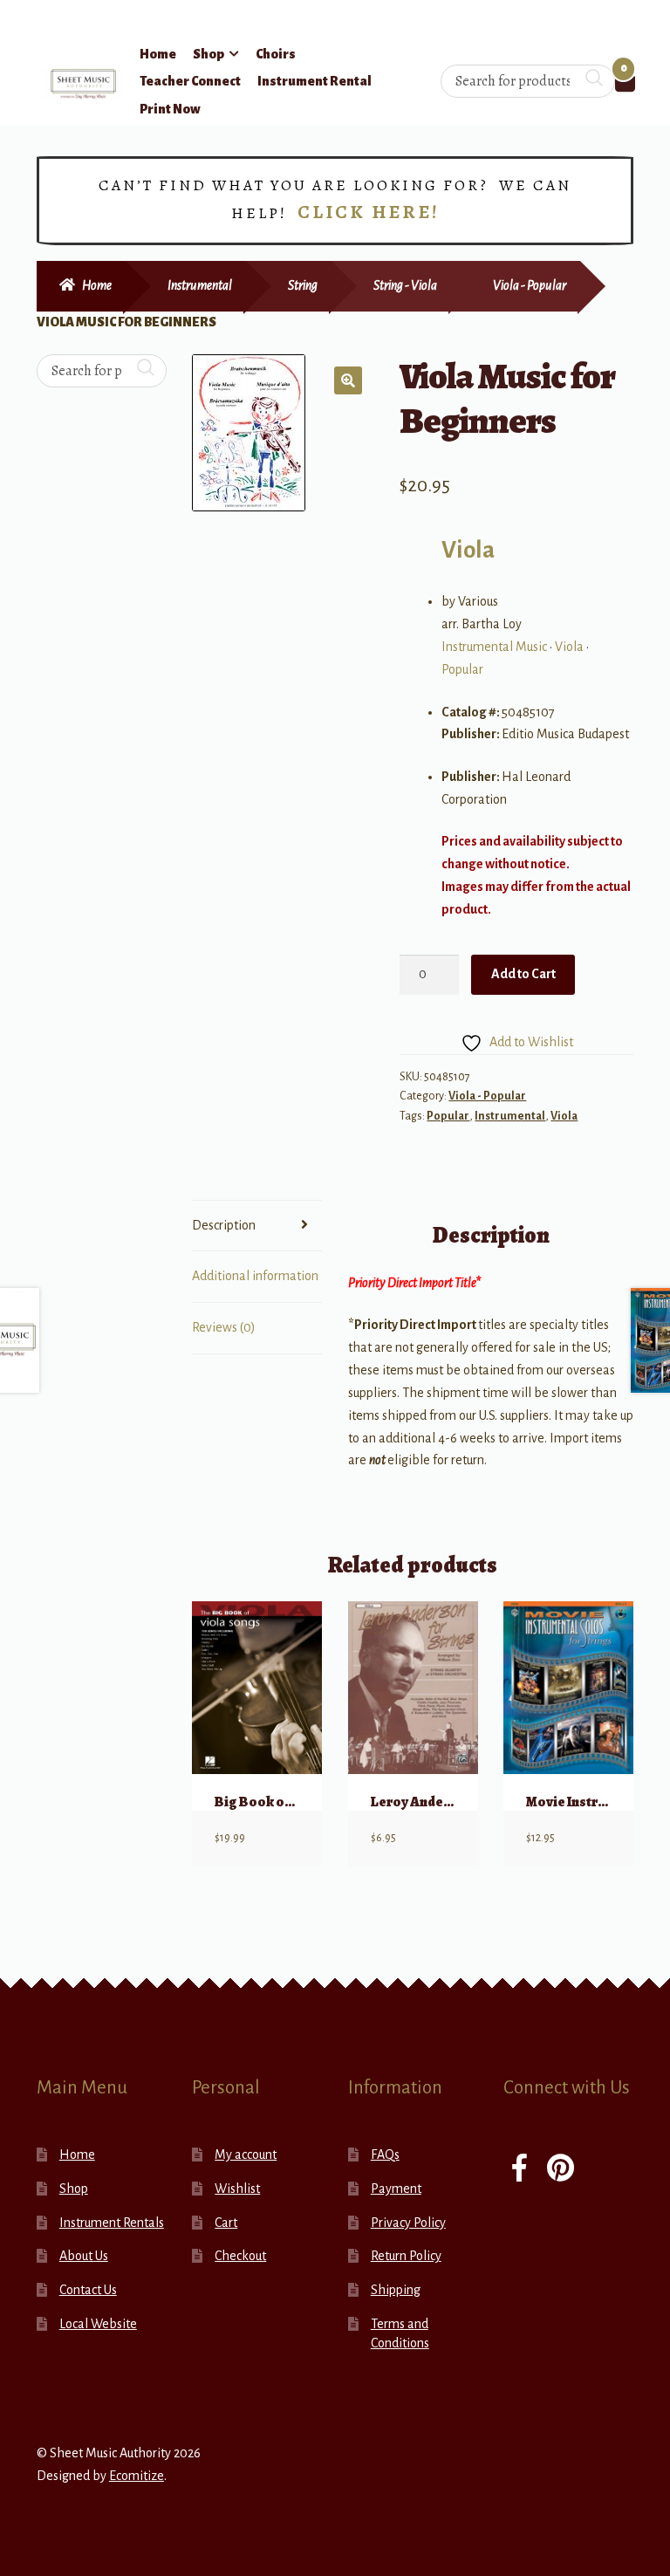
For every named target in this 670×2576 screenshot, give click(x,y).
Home (158, 54)
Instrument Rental (314, 81)
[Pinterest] (561, 2170)
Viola (468, 550)
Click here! (369, 212)
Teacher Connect (190, 81)
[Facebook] (520, 2170)
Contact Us (88, 2290)
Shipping (396, 2290)
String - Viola (405, 285)
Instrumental (200, 285)
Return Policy (406, 2256)
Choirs (276, 54)
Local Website (98, 2324)
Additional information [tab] (255, 1276)
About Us (84, 2256)
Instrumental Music (494, 647)
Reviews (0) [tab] (224, 1327)
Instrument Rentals (112, 2223)
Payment (396, 2189)
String (303, 285)
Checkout (240, 2256)
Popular (462, 669)
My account (246, 2155)
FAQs (385, 2155)
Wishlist (237, 2189)
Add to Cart (523, 974)
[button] (348, 380)
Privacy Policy (408, 2223)
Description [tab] (224, 1225)
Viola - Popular (530, 285)
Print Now (170, 109)
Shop (209, 54)
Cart (226, 2223)
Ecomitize (137, 2476)
